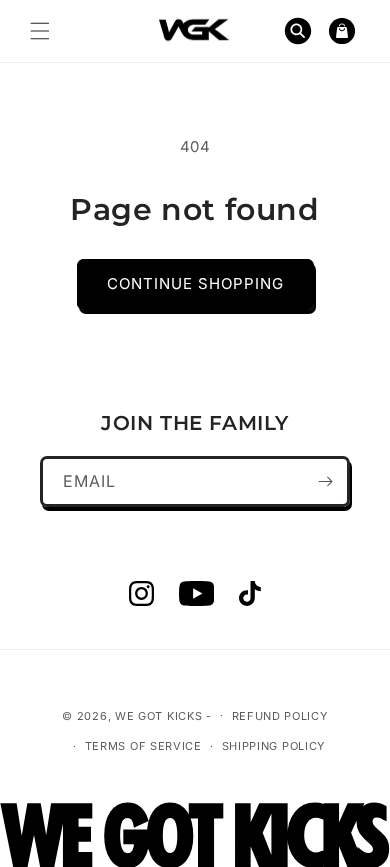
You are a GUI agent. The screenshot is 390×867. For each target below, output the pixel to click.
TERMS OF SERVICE (143, 746)
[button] (40, 31)
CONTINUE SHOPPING (195, 283)
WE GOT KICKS (158, 715)
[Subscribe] (325, 481)
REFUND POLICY (280, 716)
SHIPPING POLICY (274, 746)
